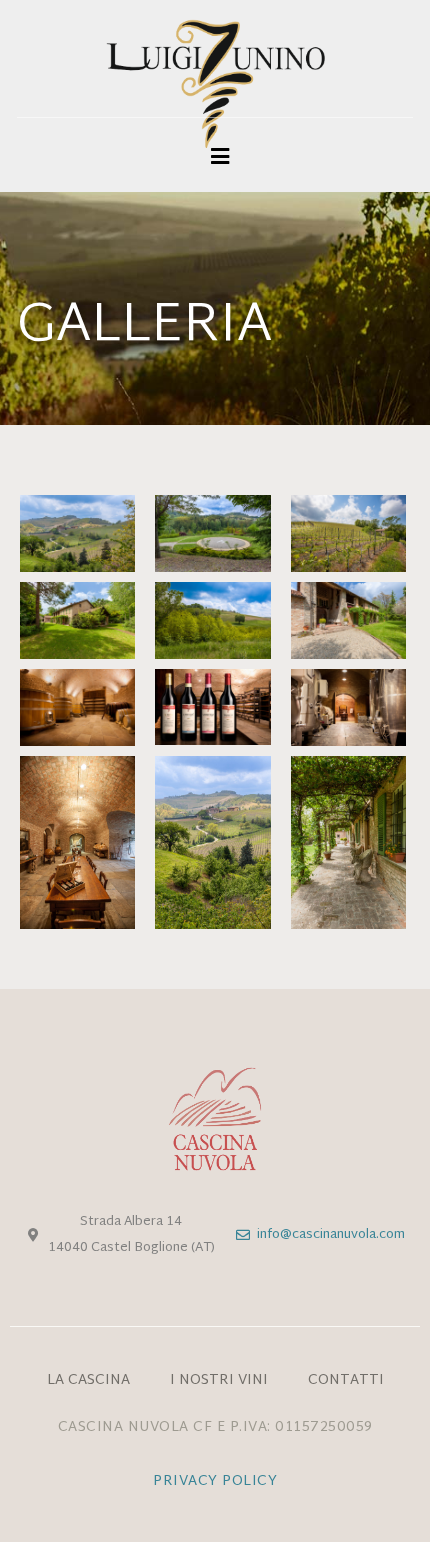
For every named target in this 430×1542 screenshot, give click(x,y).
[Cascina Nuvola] (215, 92)
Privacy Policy (215, 1481)
